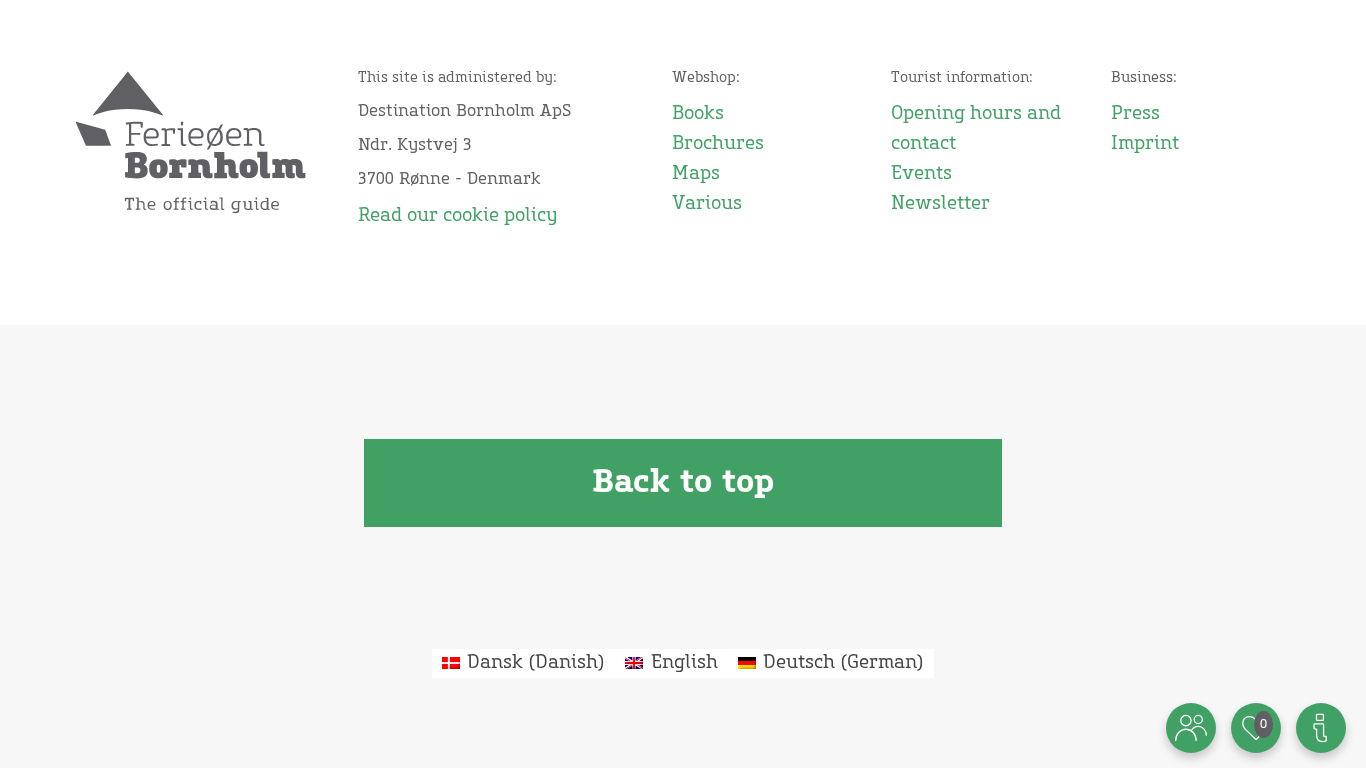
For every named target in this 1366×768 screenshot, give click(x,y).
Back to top (683, 483)
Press (1135, 114)
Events (921, 174)
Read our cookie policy (457, 216)
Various (707, 204)
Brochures (718, 144)
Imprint (1145, 144)
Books (698, 114)
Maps (696, 174)
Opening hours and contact (976, 129)
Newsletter (940, 204)
